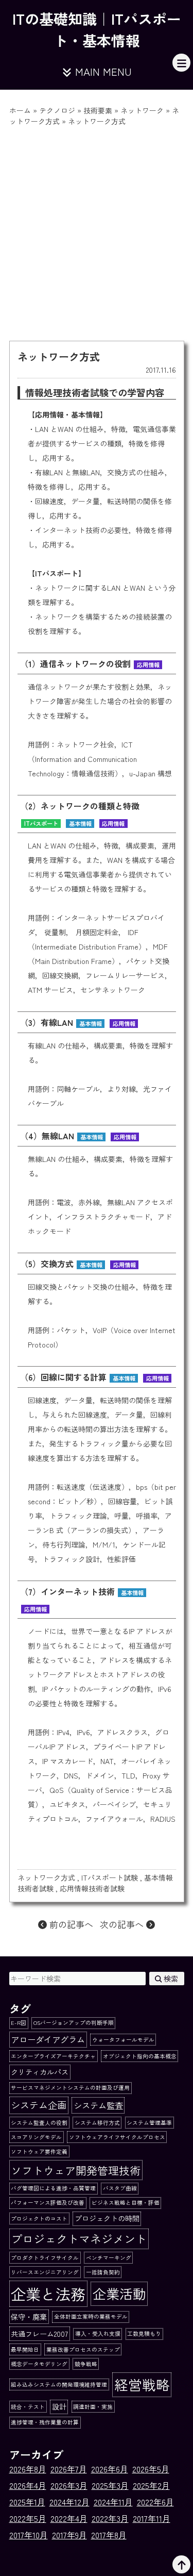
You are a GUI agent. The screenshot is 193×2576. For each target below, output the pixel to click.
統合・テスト (28, 2407)
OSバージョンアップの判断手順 (74, 2023)
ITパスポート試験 (110, 1877)
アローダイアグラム (48, 2039)
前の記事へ (70, 1924)
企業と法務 (48, 2294)
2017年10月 (29, 2535)
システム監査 (98, 2105)
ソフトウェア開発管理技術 (76, 2170)
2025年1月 (27, 2502)
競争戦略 (86, 2364)
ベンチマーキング (109, 2258)
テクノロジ (57, 110)
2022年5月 (28, 2518)
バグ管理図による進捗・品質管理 (53, 2188)
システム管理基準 (149, 2123)
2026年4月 (28, 2485)
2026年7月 (69, 2469)
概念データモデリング (39, 2364)
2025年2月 (151, 2485)
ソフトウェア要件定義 (39, 2151)
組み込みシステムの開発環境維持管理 (59, 2384)
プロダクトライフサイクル (45, 2258)
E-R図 (19, 2023)
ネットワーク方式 (46, 1877)
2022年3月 (110, 2518)
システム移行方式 (97, 2123)
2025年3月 (110, 2485)
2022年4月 (69, 2518)
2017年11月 (152, 2518)
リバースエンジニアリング (45, 2272)
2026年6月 (110, 2469)
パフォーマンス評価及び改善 (48, 2203)
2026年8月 (28, 2469)
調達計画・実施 (93, 2407)
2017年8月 (109, 2535)
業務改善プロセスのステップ (83, 2349)
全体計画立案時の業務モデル (91, 2316)
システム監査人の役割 (39, 2123)
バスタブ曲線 (120, 2188)
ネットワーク (142, 110)
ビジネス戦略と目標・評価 (126, 2203)
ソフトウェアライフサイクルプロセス (117, 2137)
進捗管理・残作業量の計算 (45, 2422)
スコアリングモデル (36, 2137)
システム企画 (39, 2105)
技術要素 (98, 110)
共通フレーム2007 (39, 2334)
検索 (170, 1979)
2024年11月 (113, 2502)
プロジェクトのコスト (39, 2218)
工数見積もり (144, 2333)
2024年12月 (69, 2502)
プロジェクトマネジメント (79, 2238)
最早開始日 (25, 2349)
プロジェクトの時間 (107, 2218)
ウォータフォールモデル (123, 2040)
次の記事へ (123, 1924)
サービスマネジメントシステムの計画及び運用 (70, 2088)
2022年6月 (155, 2502)
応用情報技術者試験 (92, 1888)
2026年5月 (151, 2469)
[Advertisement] (97, 229)
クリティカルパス (40, 2072)
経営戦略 (142, 2384)
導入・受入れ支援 (98, 2333)
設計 (59, 2406)
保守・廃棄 (29, 2317)
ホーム (20, 110)
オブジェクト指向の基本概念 (140, 2056)
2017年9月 (69, 2535)
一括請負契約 (103, 2272)
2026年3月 (69, 2485)
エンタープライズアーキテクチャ (53, 2056)
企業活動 (119, 2294)
